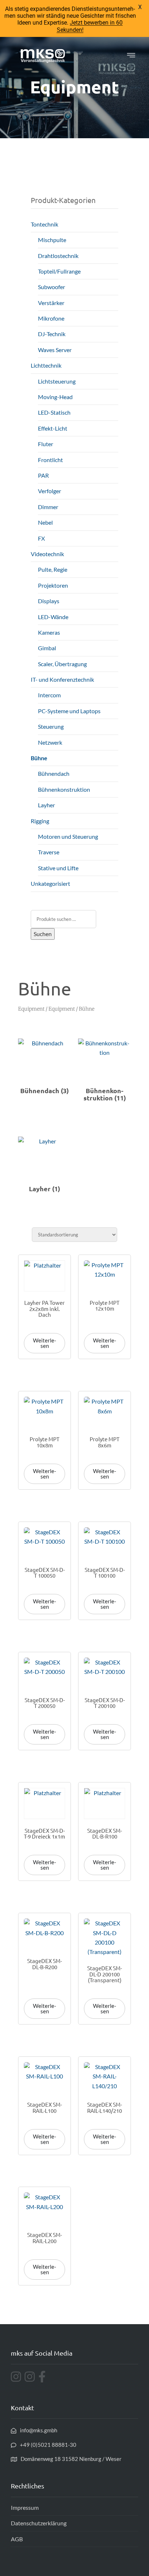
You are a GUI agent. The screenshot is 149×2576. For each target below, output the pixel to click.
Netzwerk (50, 742)
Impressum (25, 2507)
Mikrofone (51, 318)
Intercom (49, 695)
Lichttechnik (46, 365)
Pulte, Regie (53, 569)
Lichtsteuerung (57, 381)
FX (41, 538)
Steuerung (51, 726)
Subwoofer (52, 287)
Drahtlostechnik (58, 256)
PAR (43, 475)
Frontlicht (50, 460)
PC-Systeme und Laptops (69, 711)
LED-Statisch (54, 412)
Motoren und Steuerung (68, 836)
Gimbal (47, 648)
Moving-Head (55, 397)
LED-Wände (53, 617)
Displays (49, 601)
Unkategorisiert (50, 883)
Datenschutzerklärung (39, 2523)
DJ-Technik (52, 334)
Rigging (40, 821)
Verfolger (50, 491)
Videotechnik (47, 554)
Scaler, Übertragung (62, 664)
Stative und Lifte (58, 868)
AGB (17, 2539)
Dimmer (48, 507)
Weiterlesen (44, 1343)
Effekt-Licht (53, 428)
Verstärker (51, 303)
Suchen (43, 934)
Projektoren (53, 585)
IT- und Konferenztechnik (62, 679)
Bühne (39, 758)
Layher (46, 805)
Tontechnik (44, 224)
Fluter (46, 444)
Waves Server (55, 350)
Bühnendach (54, 773)
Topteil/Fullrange (59, 271)
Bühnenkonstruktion (64, 789)
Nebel (45, 522)
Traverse (49, 852)
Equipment (31, 1009)
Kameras (49, 632)
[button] (131, 56)
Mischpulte (52, 240)
